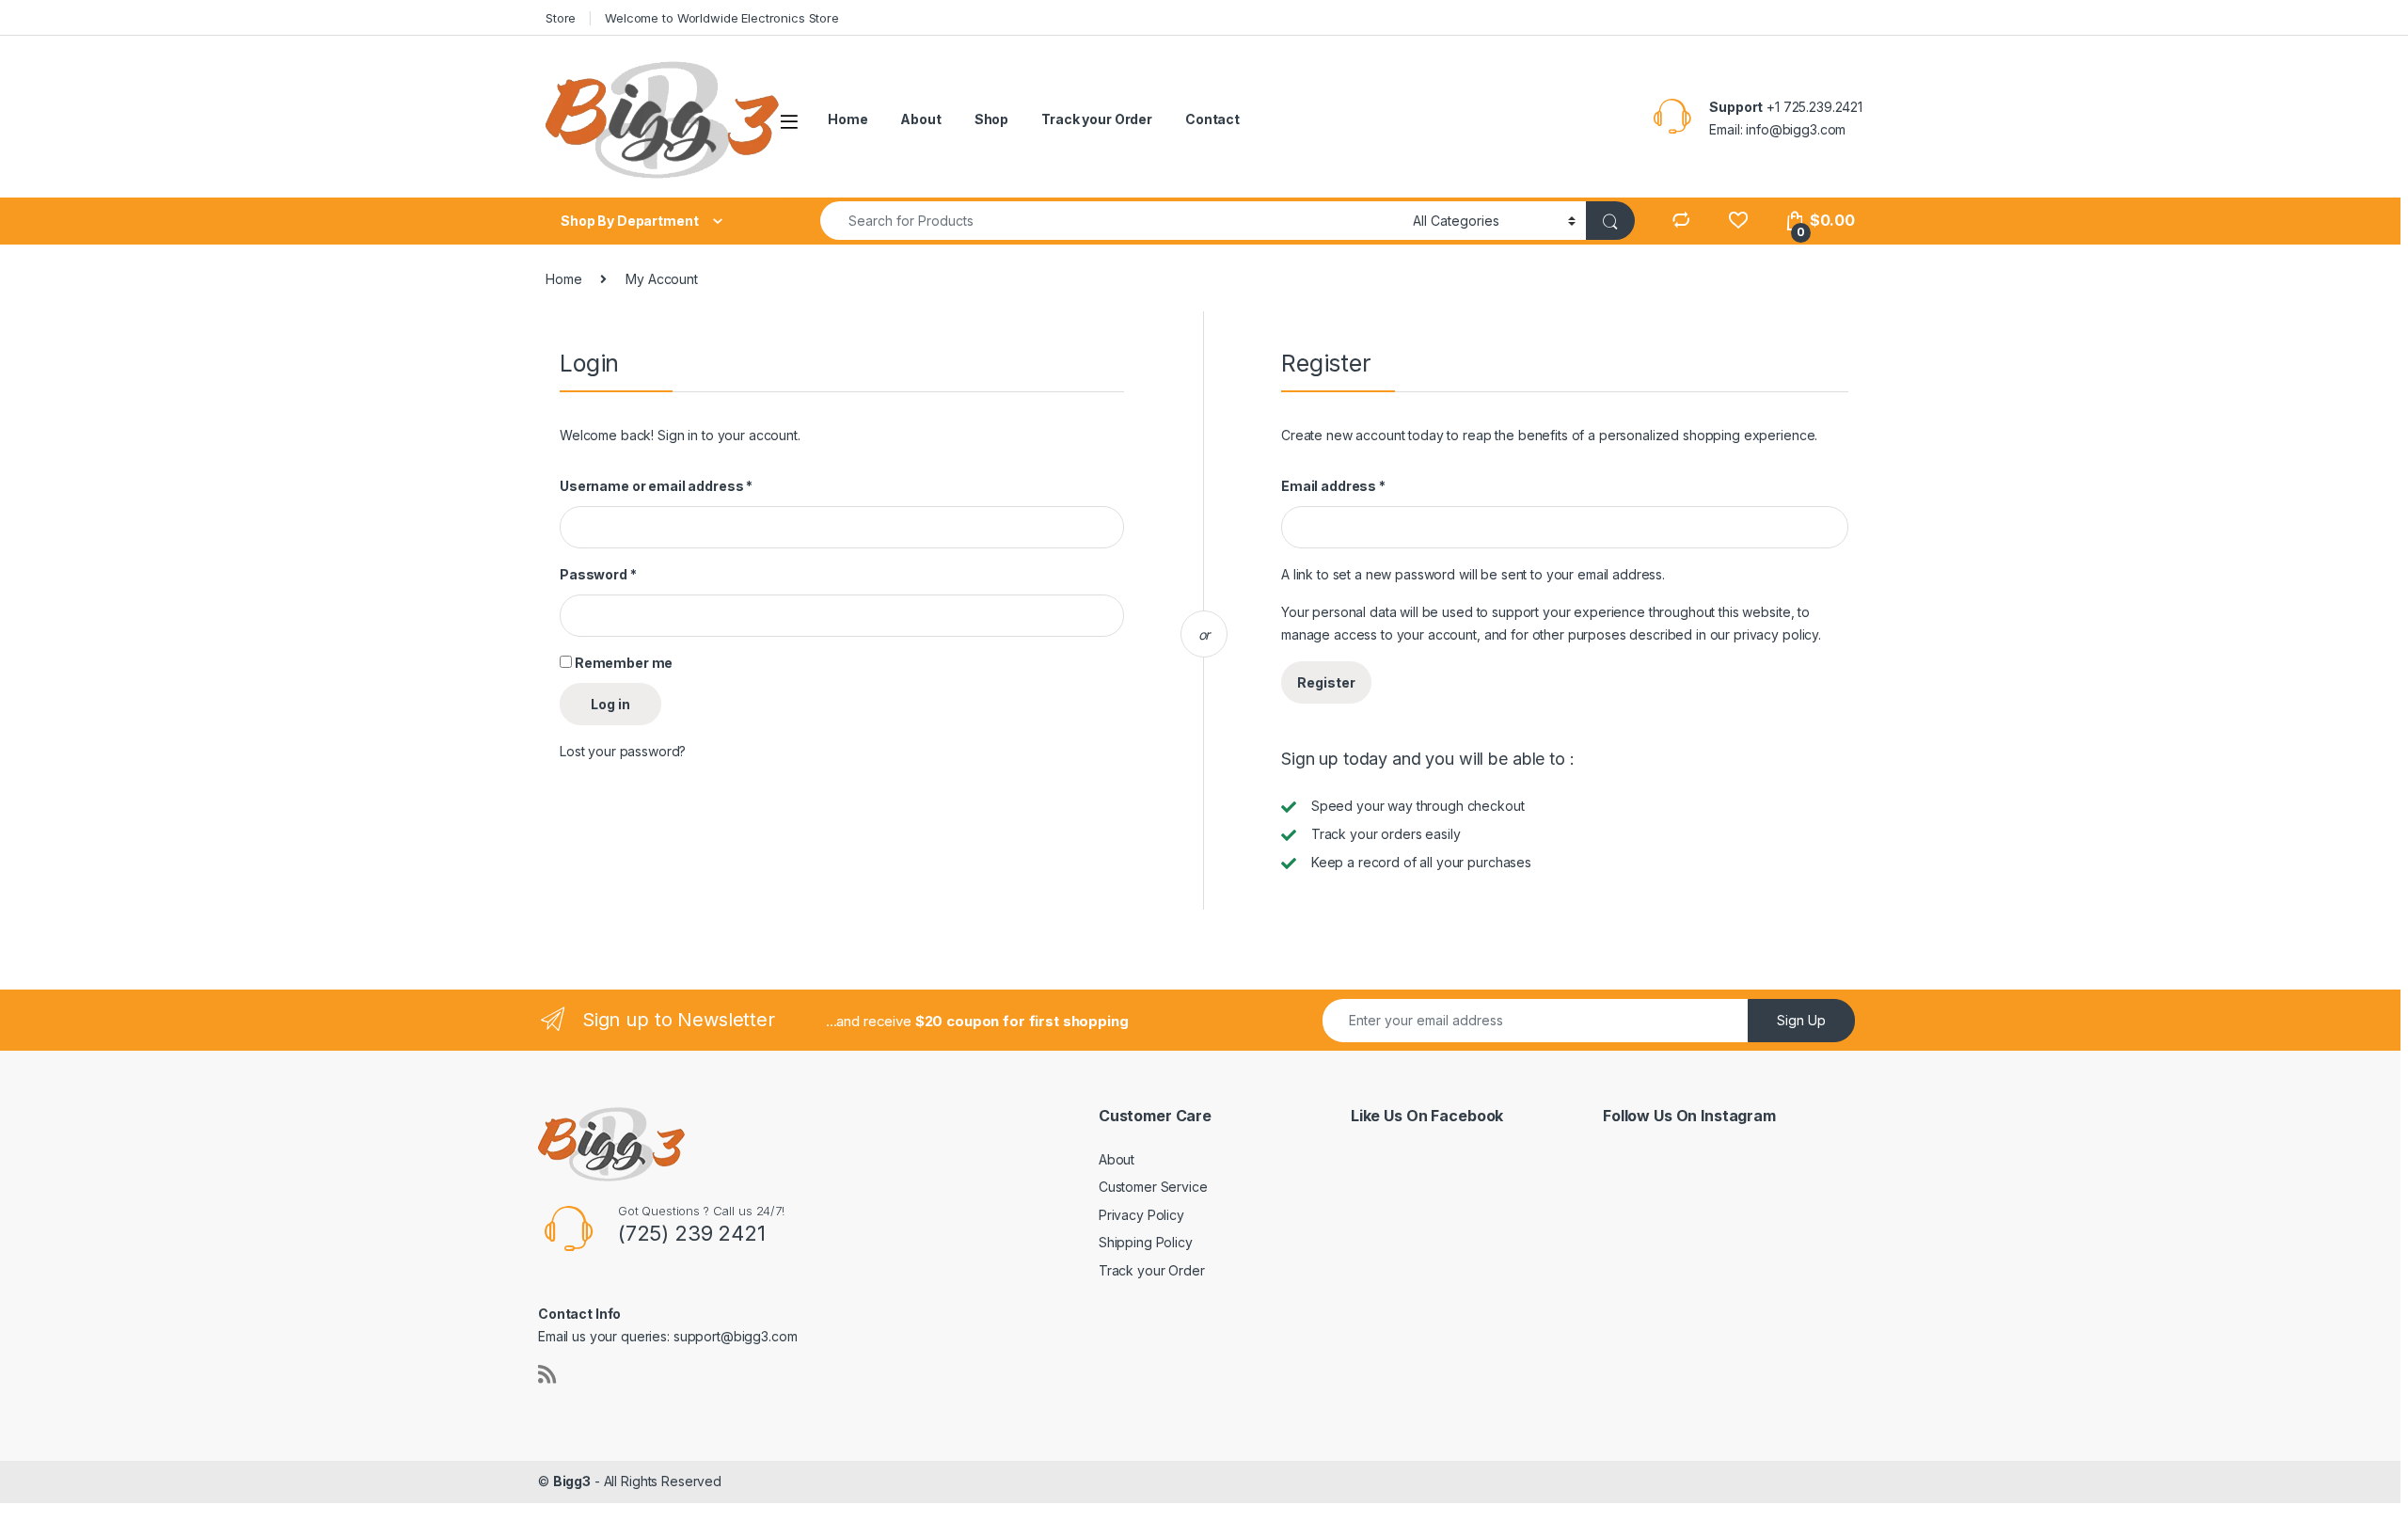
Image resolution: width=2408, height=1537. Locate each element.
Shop (991, 119)
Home (848, 119)
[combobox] (1111, 221)
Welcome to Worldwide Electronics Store (722, 18)
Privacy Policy (1141, 1215)
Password (598, 574)
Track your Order (1097, 119)
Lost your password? (623, 751)
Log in (610, 704)
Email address (1333, 486)
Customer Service (1153, 1187)
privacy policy (1776, 634)
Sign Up (1801, 1020)
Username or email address (656, 486)
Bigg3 (572, 1481)
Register (1326, 682)
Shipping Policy (1146, 1242)
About (920, 119)
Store (561, 18)
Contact (1212, 119)
